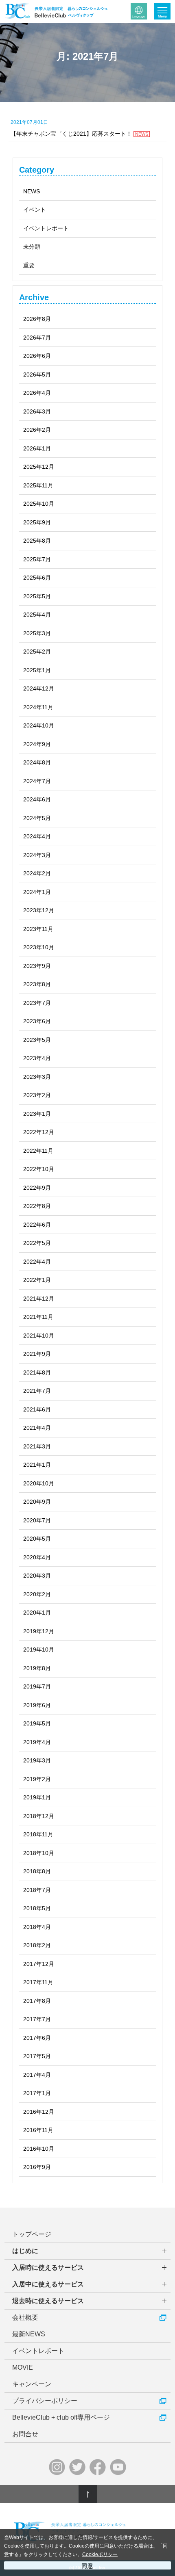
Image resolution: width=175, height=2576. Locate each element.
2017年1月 (37, 2093)
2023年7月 (37, 1003)
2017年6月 (37, 2038)
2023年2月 (37, 1095)
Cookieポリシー (100, 2554)
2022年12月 (39, 1132)
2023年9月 (37, 966)
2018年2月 (37, 1945)
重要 (29, 265)
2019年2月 (37, 1779)
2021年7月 (37, 1391)
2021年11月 (38, 1317)
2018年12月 (39, 1816)
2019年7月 (37, 1686)
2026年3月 (37, 411)
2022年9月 (37, 1188)
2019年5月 (37, 1723)
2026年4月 (37, 393)
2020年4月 (37, 1557)
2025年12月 (39, 467)
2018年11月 (38, 1834)
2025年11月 (38, 485)
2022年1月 (37, 1280)
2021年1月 (37, 1465)
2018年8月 (37, 1871)
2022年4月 (37, 1262)
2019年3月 (37, 1760)
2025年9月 (37, 522)
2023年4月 (37, 1058)
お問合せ (25, 2434)
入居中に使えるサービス (48, 2284)
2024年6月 (37, 799)
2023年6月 (37, 1021)
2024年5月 (37, 818)
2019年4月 (37, 1742)
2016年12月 (39, 2112)
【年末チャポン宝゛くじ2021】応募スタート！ (79, 128)
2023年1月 (37, 1114)
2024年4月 (37, 836)
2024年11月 (38, 707)
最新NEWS (29, 2334)
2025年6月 (37, 578)
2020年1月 (37, 1613)
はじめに (25, 2251)
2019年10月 (39, 1650)
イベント (35, 210)
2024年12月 (39, 688)
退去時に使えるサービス (48, 2301)
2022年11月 (38, 1151)
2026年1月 (37, 448)
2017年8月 (37, 2001)
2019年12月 (39, 1631)
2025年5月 (37, 596)
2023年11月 (38, 929)
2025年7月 (37, 559)
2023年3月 (37, 1077)
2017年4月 (37, 2075)
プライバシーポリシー (45, 2401)
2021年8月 (37, 1372)
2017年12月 (39, 1964)
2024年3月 (37, 855)
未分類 (32, 247)
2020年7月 (37, 1520)
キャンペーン (32, 2384)
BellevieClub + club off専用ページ (61, 2417)
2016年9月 (37, 2167)
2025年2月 (37, 652)
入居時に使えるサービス (48, 2268)
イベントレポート (46, 228)
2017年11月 (38, 1982)
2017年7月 (37, 2019)
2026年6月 (37, 356)
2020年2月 (37, 1594)
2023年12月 (39, 910)
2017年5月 (37, 2056)
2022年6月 (37, 1225)
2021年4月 (37, 1428)
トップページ (32, 2234)
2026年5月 (37, 374)
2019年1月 (37, 1797)
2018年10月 (39, 1853)
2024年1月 (37, 892)
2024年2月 (37, 873)
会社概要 (25, 2317)
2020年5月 (37, 1539)
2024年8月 (37, 762)
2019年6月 (37, 1705)
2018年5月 (37, 1908)
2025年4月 (37, 615)
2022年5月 (37, 1243)
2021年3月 (37, 1446)
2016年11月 (38, 2130)
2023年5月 (37, 1040)
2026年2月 (37, 430)
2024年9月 (37, 744)
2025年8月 (37, 541)
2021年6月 (37, 1409)
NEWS (32, 191)
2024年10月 (39, 725)
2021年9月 (37, 1354)
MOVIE (23, 2367)
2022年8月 (37, 1206)
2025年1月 (37, 670)
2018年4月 (37, 1927)
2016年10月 (39, 2149)
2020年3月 (37, 1576)
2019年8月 (37, 1668)
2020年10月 (39, 1483)
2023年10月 (39, 947)
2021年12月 (39, 1299)
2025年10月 (39, 504)
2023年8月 (37, 984)
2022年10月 (39, 1169)
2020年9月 (37, 1502)
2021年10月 (39, 1336)
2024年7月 (37, 781)
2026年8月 (37, 319)
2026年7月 (37, 338)
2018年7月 (37, 1890)
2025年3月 (37, 633)
